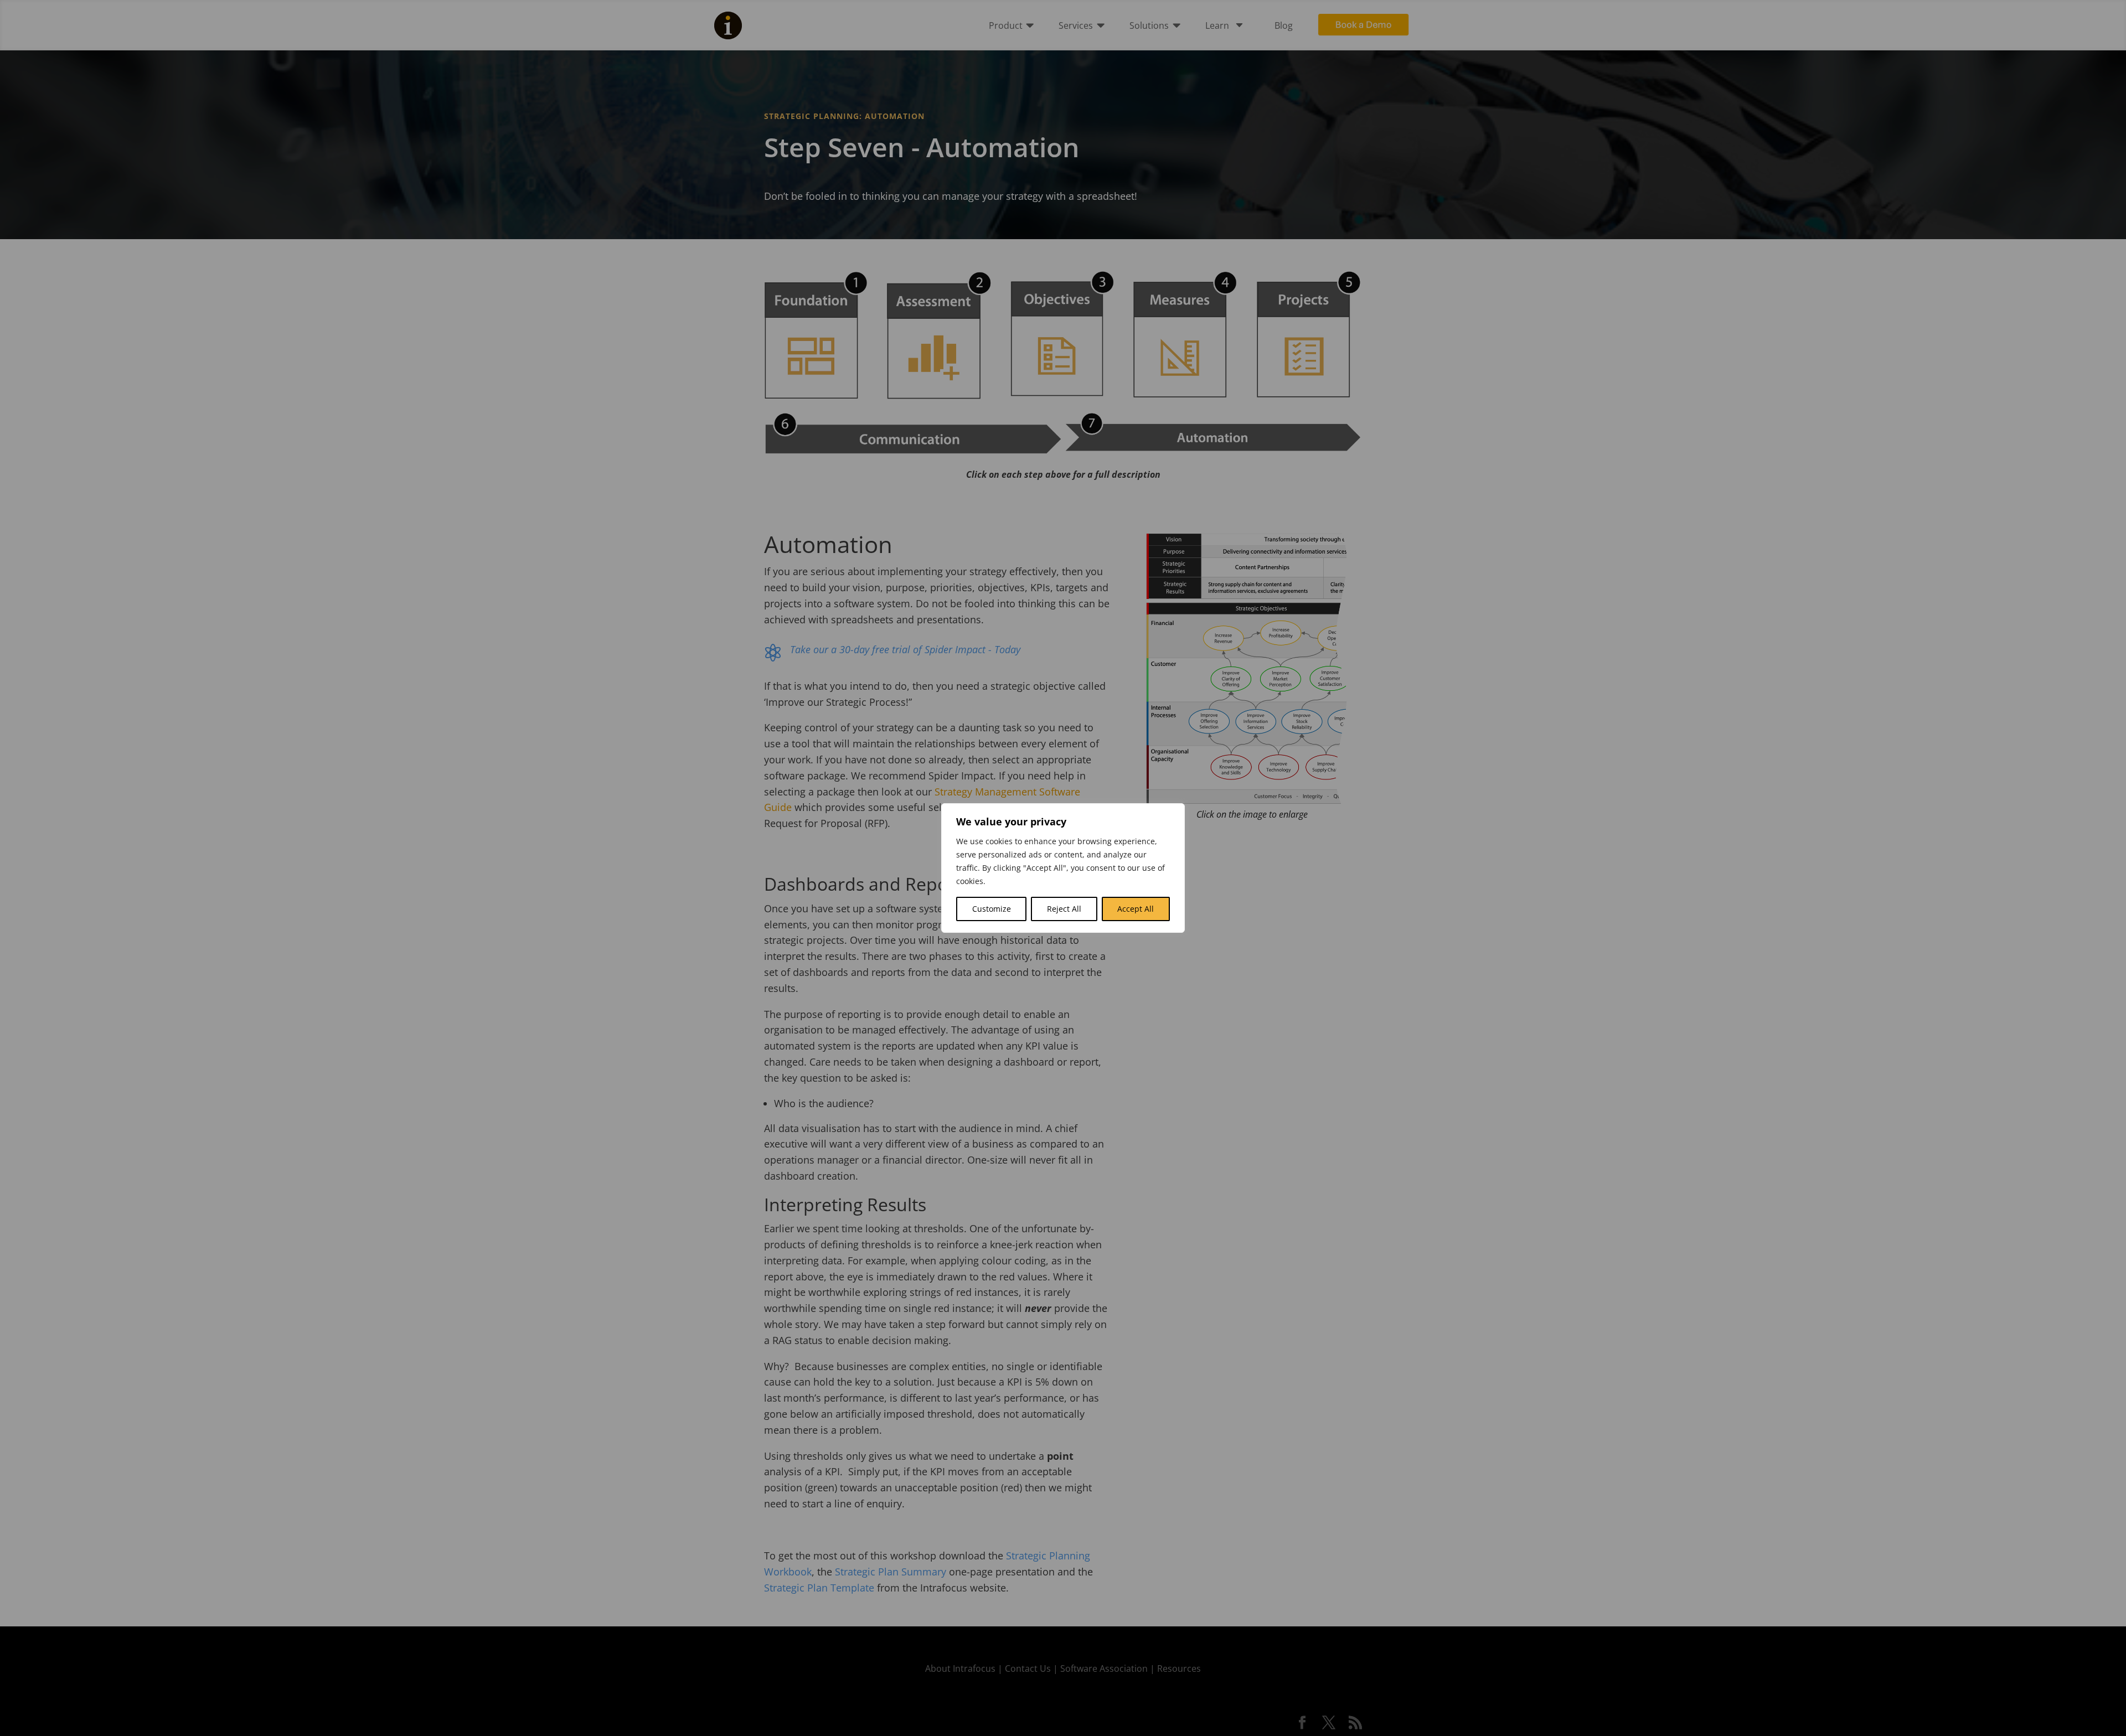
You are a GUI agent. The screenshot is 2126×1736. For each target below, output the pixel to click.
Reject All (1064, 909)
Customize (992, 909)
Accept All (1136, 909)
